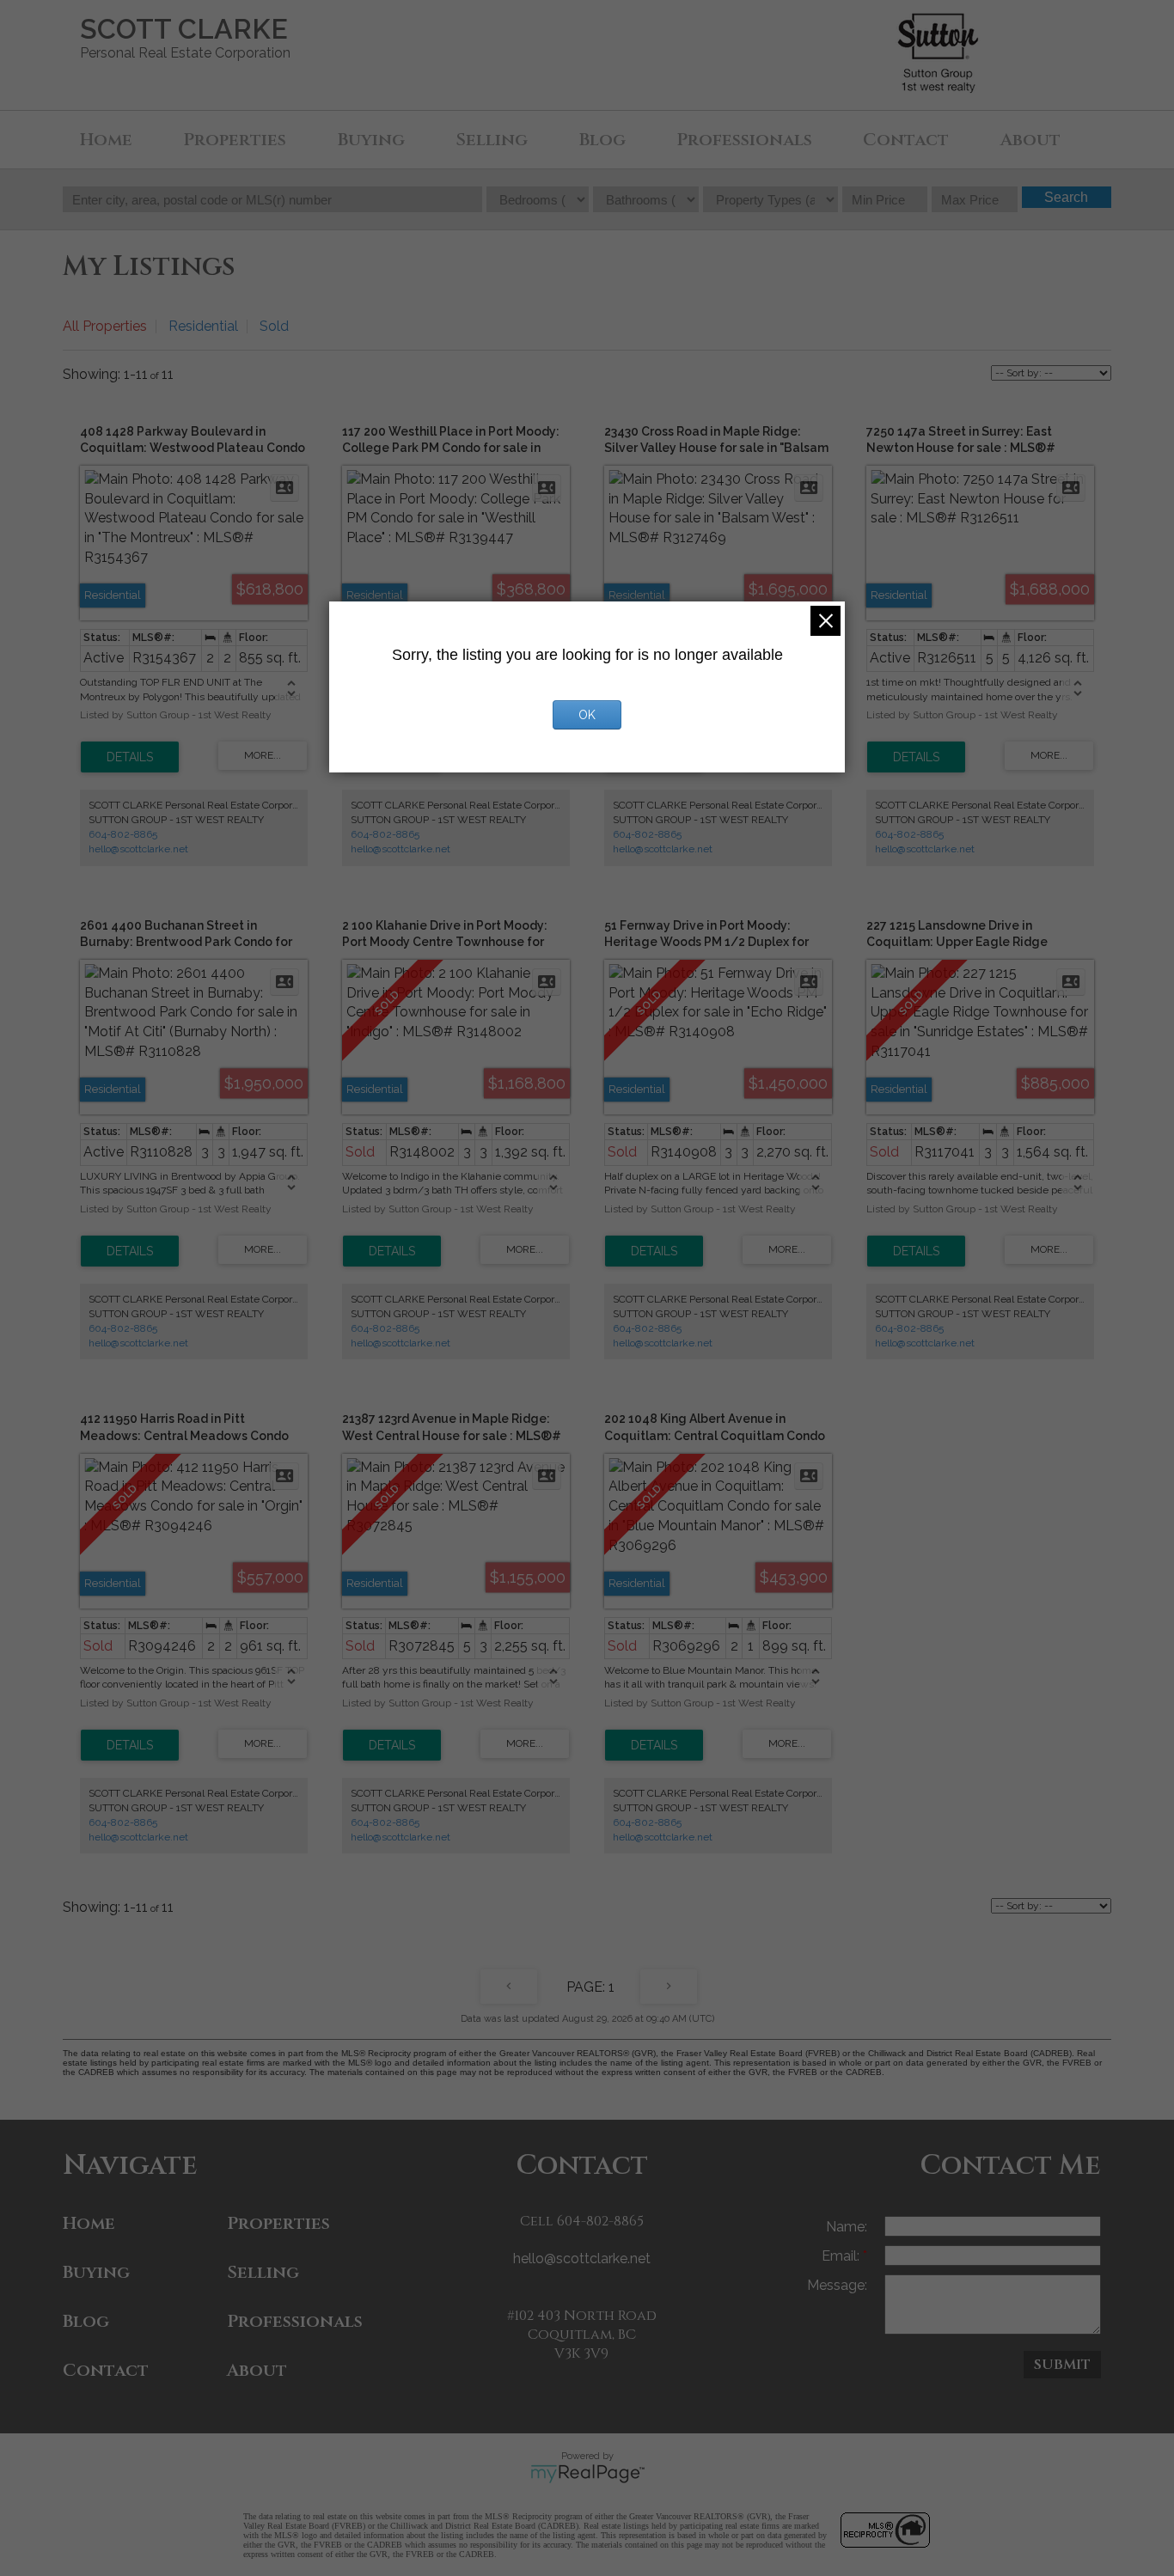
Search (1066, 197)
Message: (837, 2285)
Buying (371, 140)
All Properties (105, 326)
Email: (842, 2256)
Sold (274, 326)
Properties (235, 140)
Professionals (744, 140)
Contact (906, 140)
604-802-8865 (123, 834)
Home (106, 140)
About (1030, 140)
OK (587, 715)
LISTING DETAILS (130, 757)
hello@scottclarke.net (138, 849)
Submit (1062, 2365)
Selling (492, 140)
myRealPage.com (587, 2474)
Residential (203, 326)
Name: (847, 2227)
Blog (602, 140)
